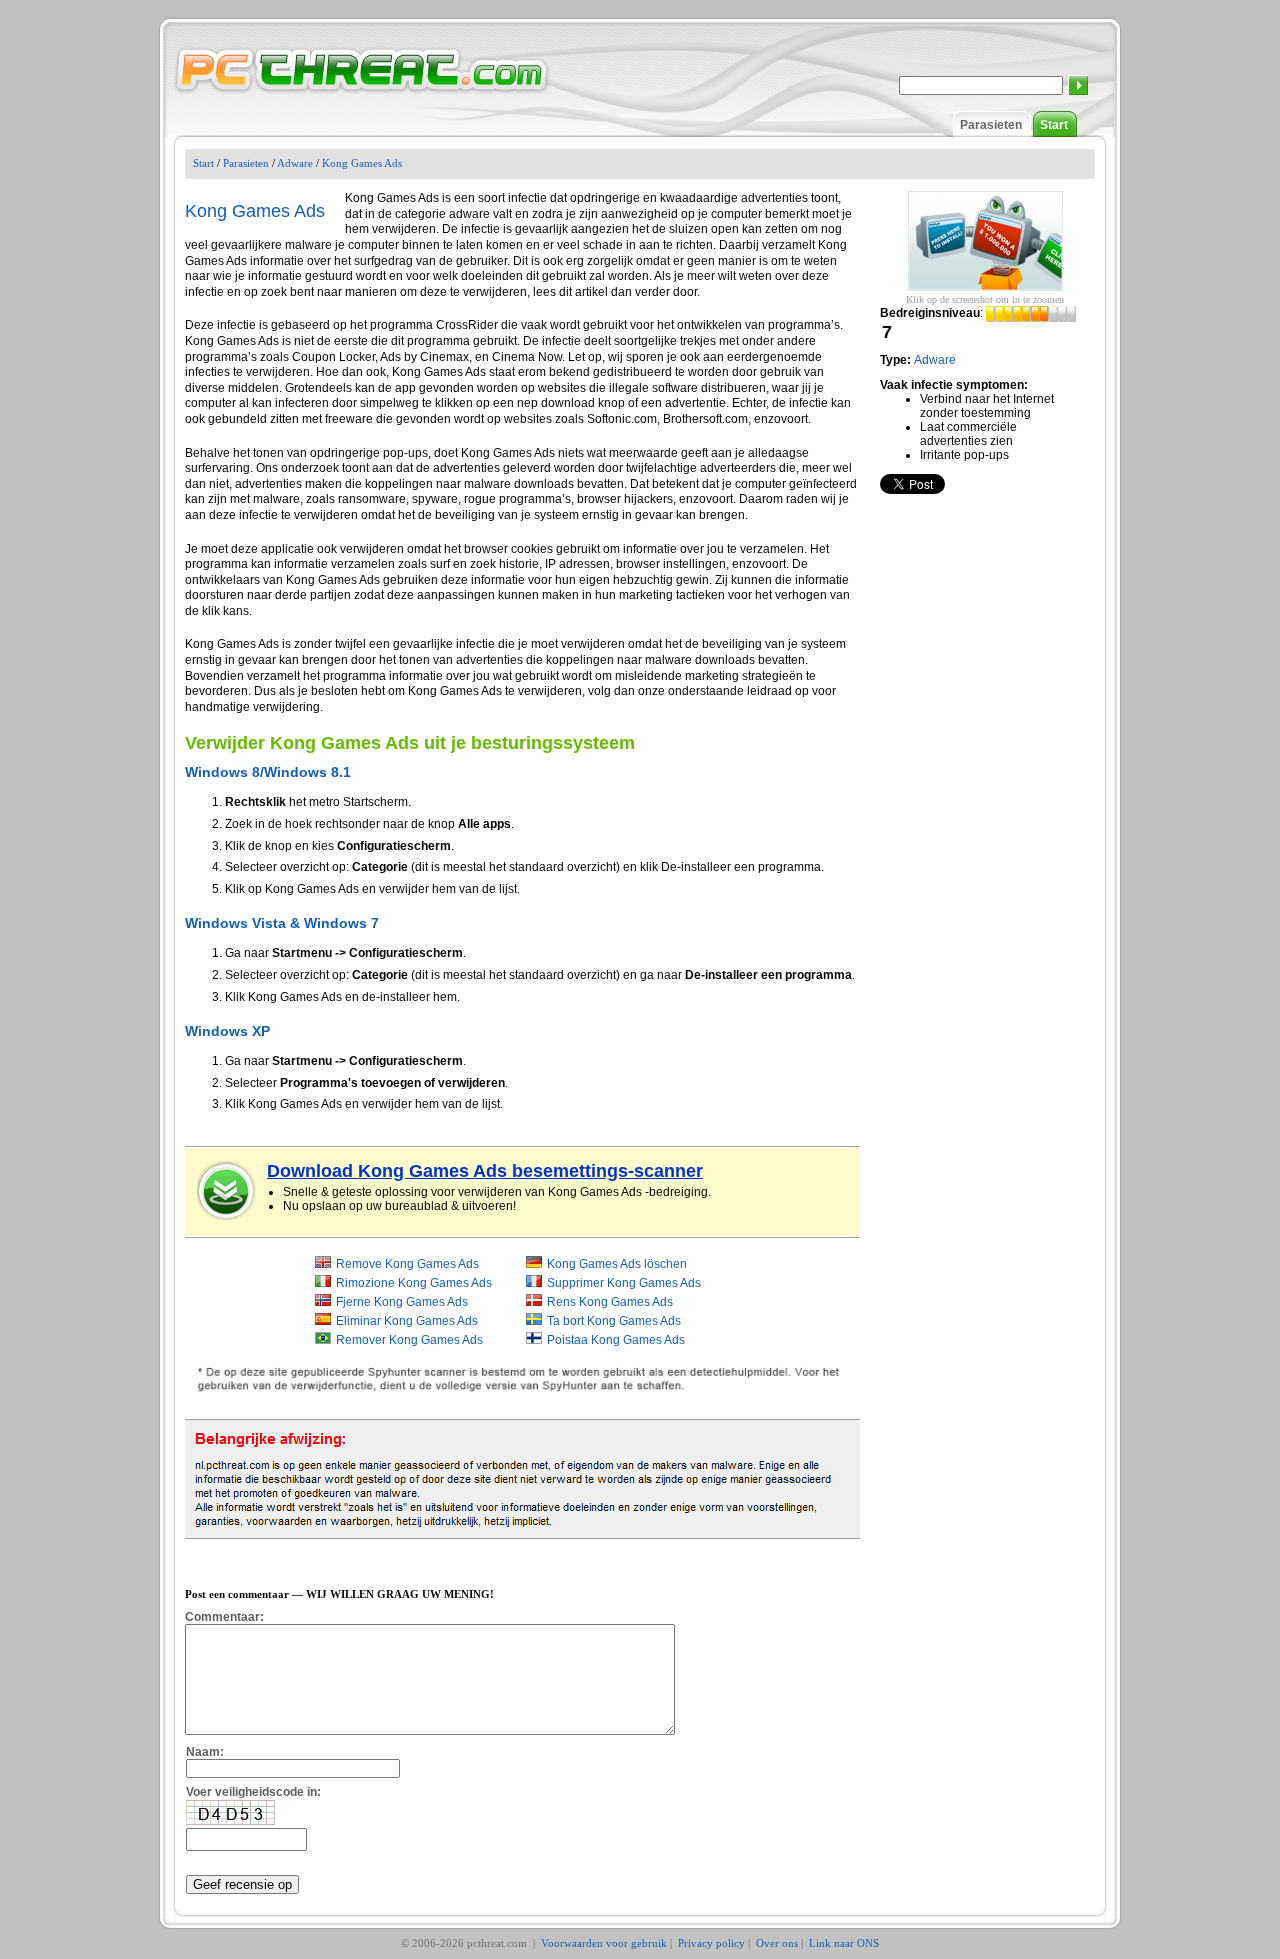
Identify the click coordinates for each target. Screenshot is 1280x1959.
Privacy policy (711, 1943)
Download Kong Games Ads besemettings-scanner (485, 1171)
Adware (295, 163)
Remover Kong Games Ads (409, 1340)
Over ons (777, 1943)
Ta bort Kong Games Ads (614, 1321)
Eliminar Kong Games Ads (407, 1321)
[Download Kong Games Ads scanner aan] (227, 1191)
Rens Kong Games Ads (610, 1302)
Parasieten (991, 125)
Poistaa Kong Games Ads (616, 1340)
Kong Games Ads (362, 163)
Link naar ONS (844, 1943)
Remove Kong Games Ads (407, 1264)
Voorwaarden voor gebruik (604, 1943)
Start (1054, 125)
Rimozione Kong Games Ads (414, 1283)
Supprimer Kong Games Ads (624, 1283)
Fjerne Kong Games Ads (402, 1302)
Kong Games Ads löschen (617, 1264)
